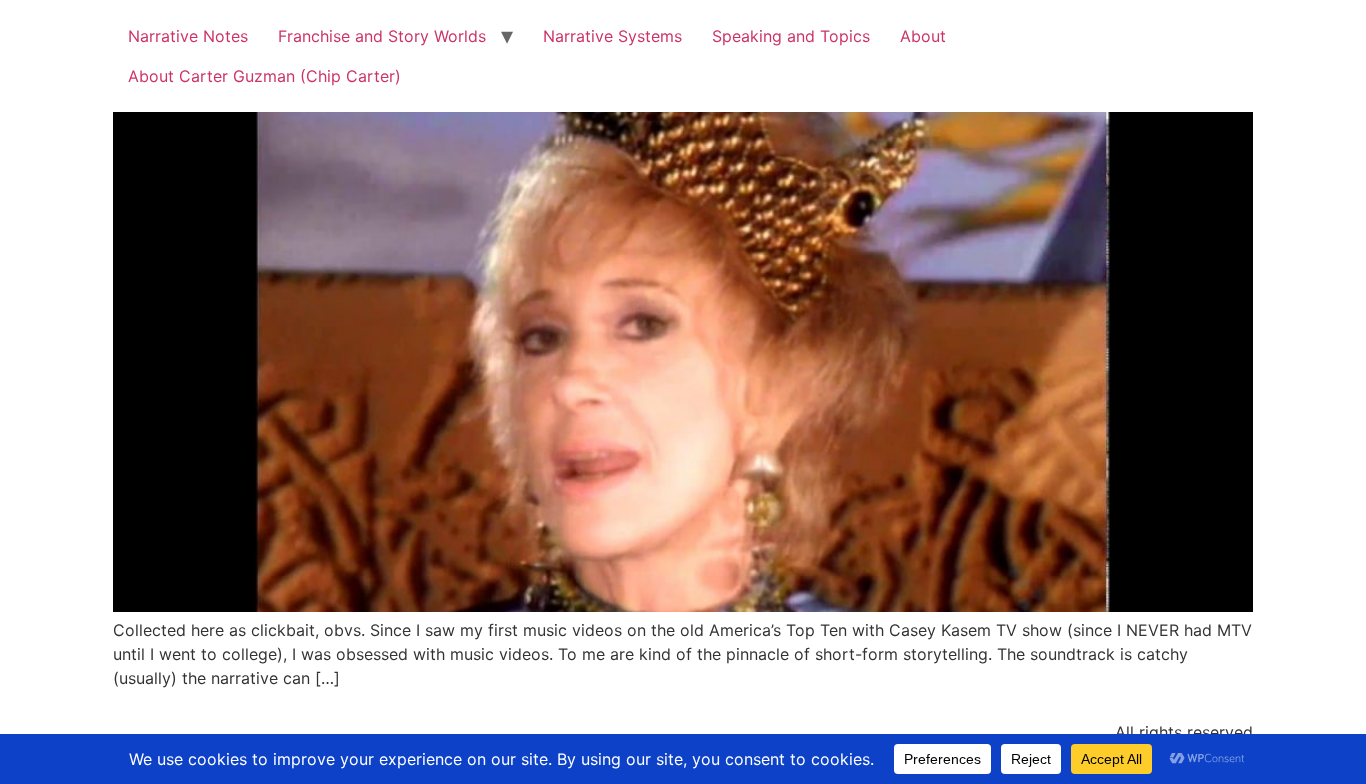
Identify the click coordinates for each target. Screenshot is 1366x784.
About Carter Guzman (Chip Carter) (264, 76)
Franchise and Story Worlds (382, 36)
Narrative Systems (612, 36)
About (923, 36)
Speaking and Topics (791, 36)
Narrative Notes (188, 36)
